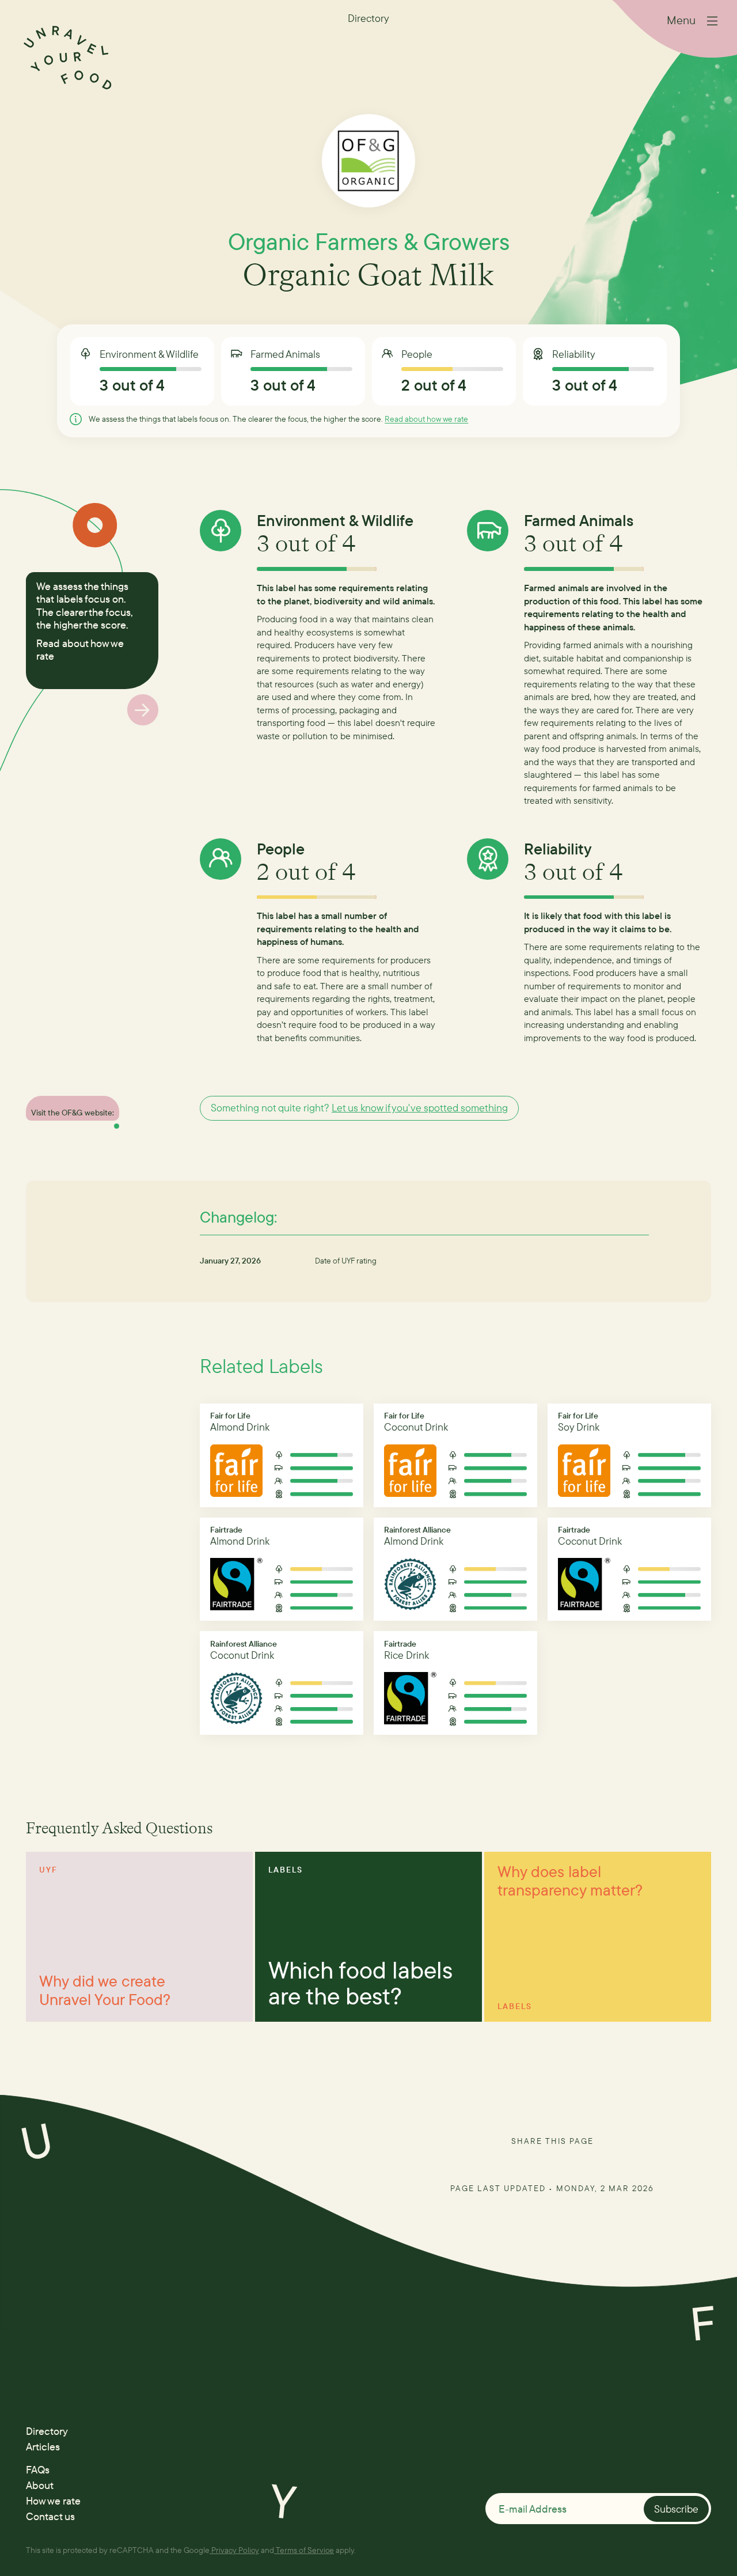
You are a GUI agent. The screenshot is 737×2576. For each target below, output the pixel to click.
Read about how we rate (426, 419)
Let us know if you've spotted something (420, 1108)
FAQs (38, 2470)
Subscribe (676, 2509)
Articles (43, 2447)
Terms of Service (305, 2550)
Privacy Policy (235, 2550)
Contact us (50, 2516)
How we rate (53, 2501)
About (40, 2485)
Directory (47, 2431)
